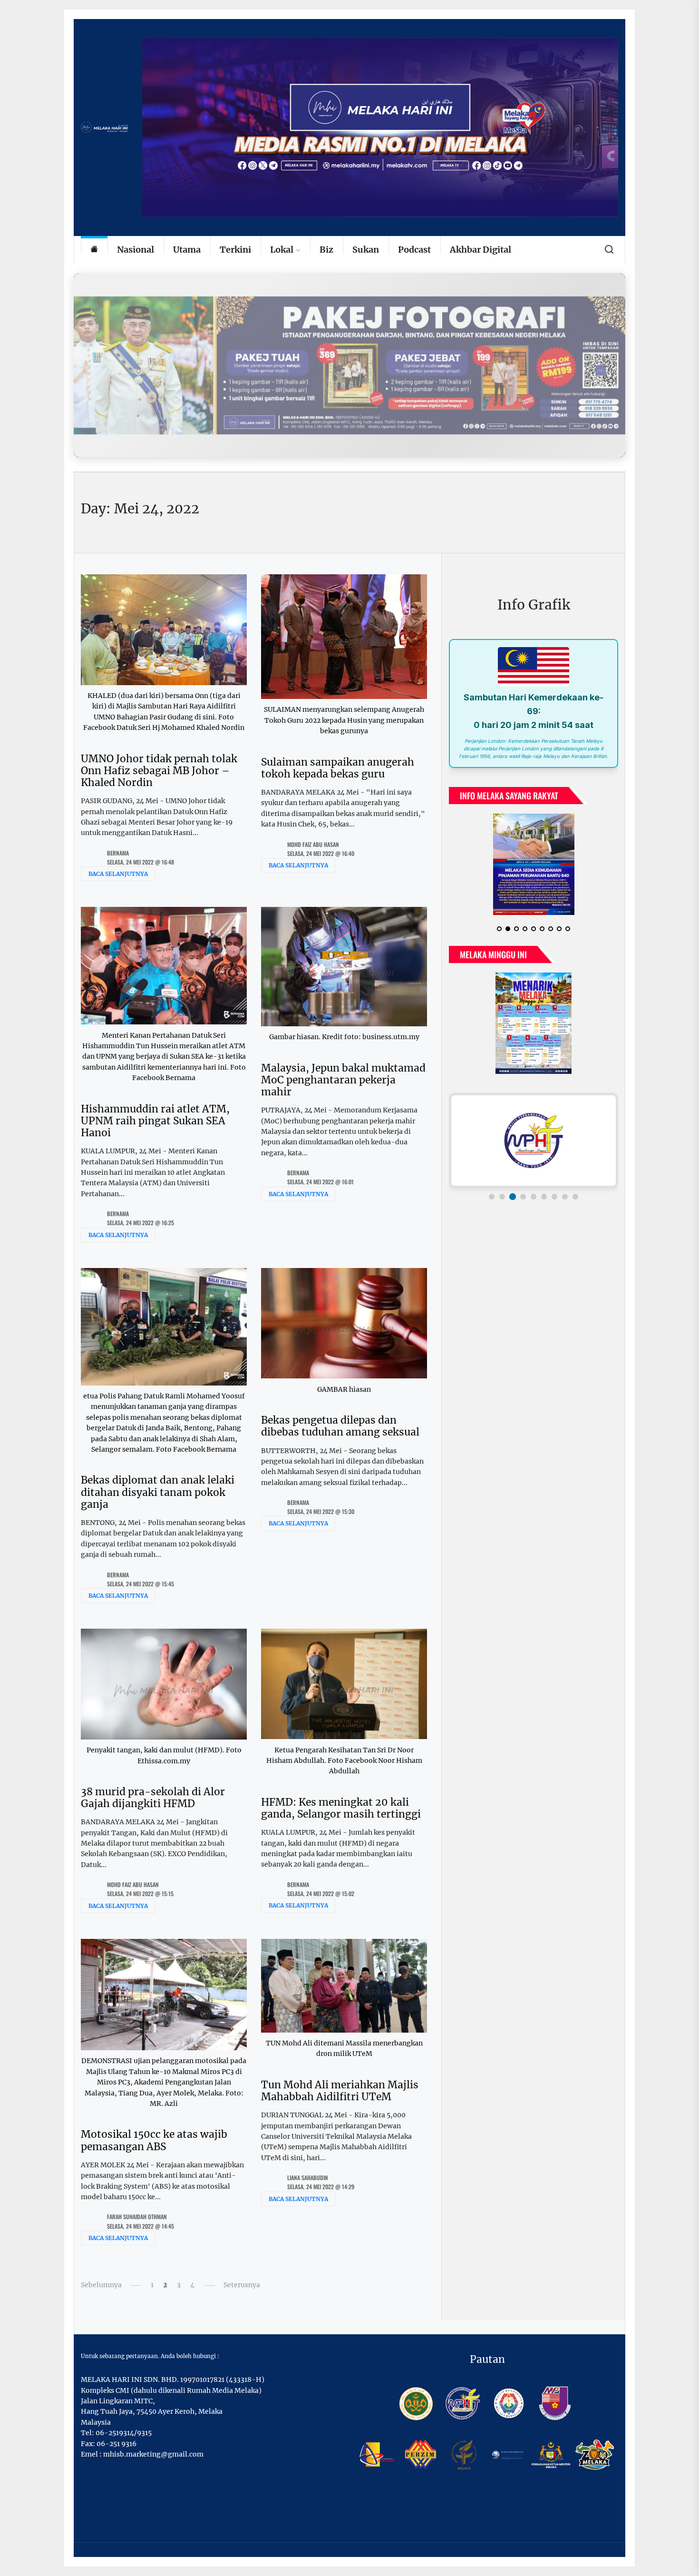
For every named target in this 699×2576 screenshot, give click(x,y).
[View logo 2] (502, 1204)
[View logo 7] (554, 1204)
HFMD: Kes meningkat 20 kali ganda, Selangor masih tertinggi (341, 1808)
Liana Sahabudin (308, 2178)
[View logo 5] (534, 1204)
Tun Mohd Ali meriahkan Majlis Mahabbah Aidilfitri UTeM (340, 2091)
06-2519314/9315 (124, 2433)
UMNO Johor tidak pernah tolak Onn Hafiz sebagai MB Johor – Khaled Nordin (159, 771)
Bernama (118, 853)
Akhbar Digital (481, 250)
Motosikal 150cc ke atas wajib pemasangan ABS (154, 2140)
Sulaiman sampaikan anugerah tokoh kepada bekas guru (338, 768)
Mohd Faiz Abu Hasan (313, 844)
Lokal (282, 250)
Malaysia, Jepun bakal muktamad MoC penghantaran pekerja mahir (343, 1080)
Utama (187, 250)
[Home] (94, 250)
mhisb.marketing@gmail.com (153, 2454)
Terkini (235, 250)
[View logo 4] (523, 1204)
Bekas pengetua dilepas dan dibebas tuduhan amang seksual (340, 1426)
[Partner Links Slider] (534, 1148)
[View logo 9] (575, 1204)
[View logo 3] (513, 1204)
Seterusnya (242, 2285)
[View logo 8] (565, 1204)
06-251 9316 (116, 2444)
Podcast (414, 250)
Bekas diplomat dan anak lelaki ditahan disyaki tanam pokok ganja (158, 1492)
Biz (326, 250)
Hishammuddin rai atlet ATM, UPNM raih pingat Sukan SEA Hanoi (155, 1121)
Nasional (136, 250)
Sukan (366, 250)
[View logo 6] (544, 1204)
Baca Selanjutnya (118, 874)
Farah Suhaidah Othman (137, 2217)
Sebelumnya (101, 2285)
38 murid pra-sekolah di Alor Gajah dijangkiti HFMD (153, 1798)
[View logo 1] (492, 1204)
